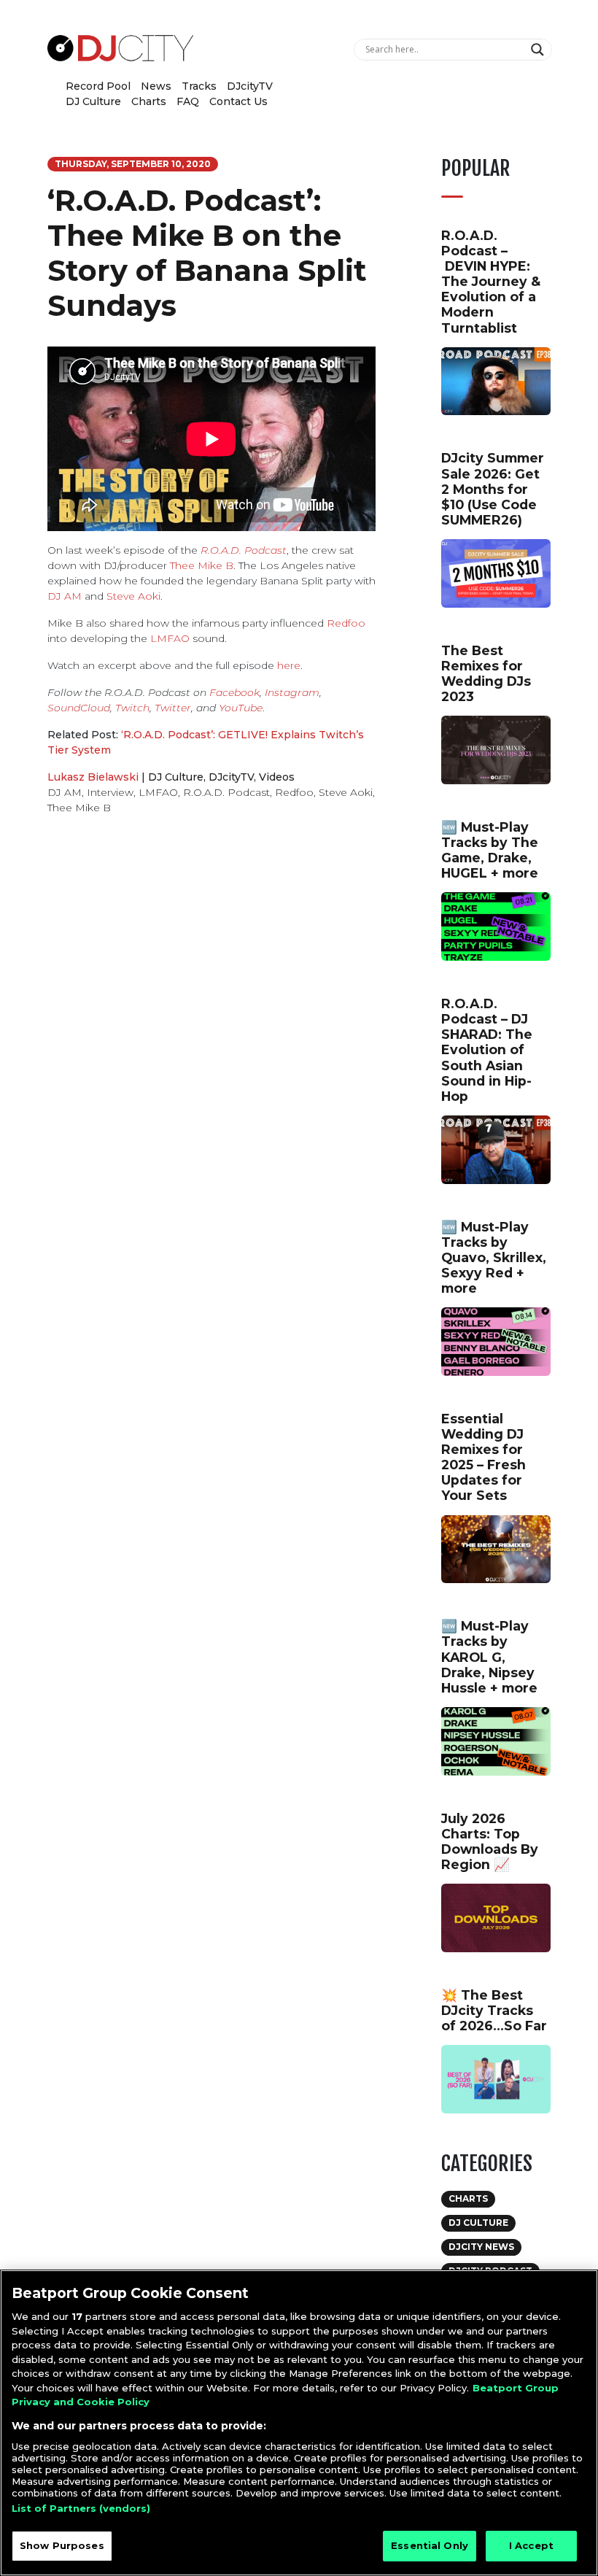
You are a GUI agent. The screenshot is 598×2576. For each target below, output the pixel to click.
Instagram (292, 692)
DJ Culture (93, 101)
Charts (149, 101)
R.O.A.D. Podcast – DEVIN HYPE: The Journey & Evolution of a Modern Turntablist (491, 282)
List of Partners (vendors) (81, 2508)
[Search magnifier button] (539, 50)
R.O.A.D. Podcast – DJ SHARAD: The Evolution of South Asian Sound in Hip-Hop (487, 1050)
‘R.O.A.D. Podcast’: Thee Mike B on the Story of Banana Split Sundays (207, 253)
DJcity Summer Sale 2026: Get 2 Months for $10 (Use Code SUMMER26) (493, 488)
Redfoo (346, 623)
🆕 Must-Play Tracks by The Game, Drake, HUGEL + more (490, 850)
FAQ (188, 101)
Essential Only (430, 2545)
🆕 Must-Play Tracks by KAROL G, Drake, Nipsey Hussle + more (489, 1656)
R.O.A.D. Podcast (244, 550)
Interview (110, 792)
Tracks (199, 86)
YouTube (241, 708)
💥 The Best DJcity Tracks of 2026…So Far (494, 2010)
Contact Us (238, 101)
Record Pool (98, 86)
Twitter (173, 708)
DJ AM (65, 596)
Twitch (132, 708)
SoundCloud (79, 708)
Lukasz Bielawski (93, 777)
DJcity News (481, 2247)
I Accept (531, 2545)
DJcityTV (250, 86)
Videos (277, 777)
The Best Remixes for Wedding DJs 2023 (486, 673)
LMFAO (170, 638)
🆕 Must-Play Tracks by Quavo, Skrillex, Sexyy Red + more (494, 1257)
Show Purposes (62, 2545)
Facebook (234, 692)
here (289, 665)
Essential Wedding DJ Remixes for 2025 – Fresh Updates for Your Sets (484, 1457)
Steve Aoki (133, 596)
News (156, 86)
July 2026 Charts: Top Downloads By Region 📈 (490, 1841)
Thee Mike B (202, 565)
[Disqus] (211, 1033)
